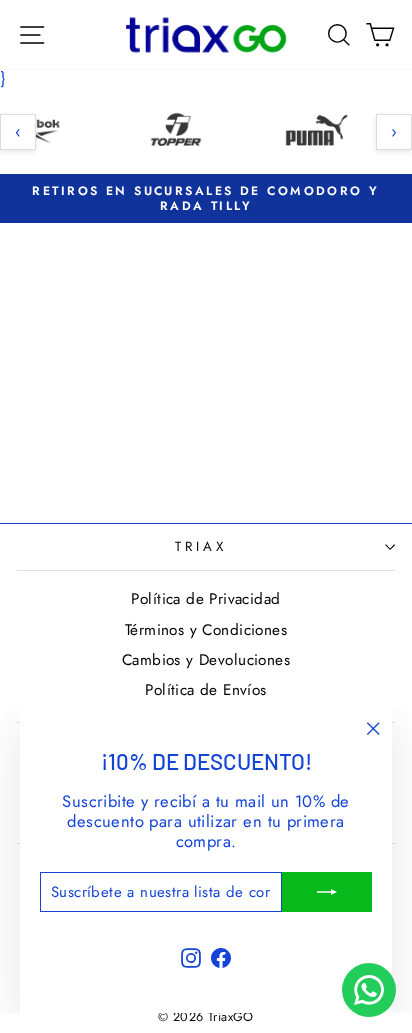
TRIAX (201, 546)
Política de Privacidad (205, 599)
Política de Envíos (205, 690)
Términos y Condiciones (206, 630)
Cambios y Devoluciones (206, 660)
